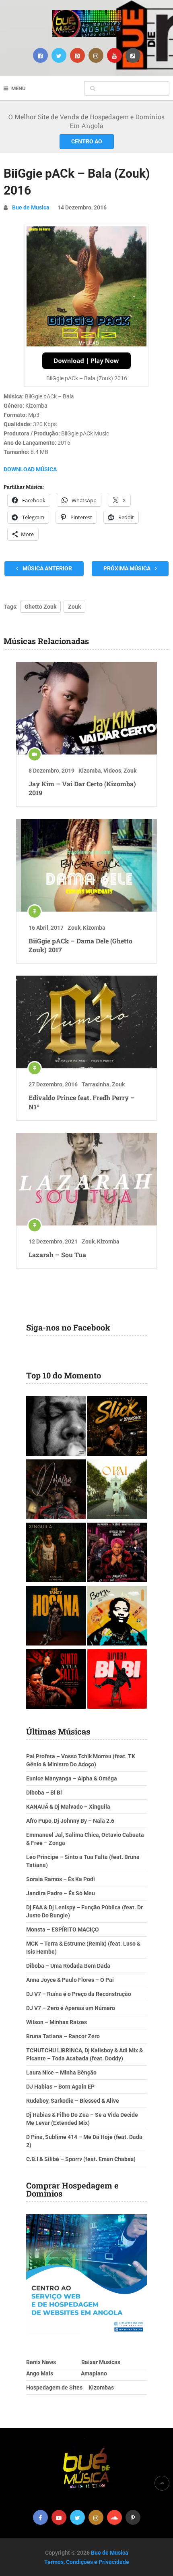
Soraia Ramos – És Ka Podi (61, 1879)
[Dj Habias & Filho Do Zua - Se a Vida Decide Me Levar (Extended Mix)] (117, 1617)
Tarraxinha (96, 1084)
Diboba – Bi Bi (44, 1793)
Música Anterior (47, 568)
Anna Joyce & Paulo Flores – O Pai (70, 1980)
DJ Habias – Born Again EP (60, 2087)
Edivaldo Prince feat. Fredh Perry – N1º (82, 1102)
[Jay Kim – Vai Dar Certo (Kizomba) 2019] (86, 708)
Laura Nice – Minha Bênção (61, 2072)
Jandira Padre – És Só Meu (61, 1893)
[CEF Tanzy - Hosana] (56, 1617)
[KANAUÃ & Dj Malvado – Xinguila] (56, 1553)
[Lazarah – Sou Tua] (86, 1179)
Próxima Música (128, 568)
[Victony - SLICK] (117, 1427)
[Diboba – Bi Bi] (117, 1680)
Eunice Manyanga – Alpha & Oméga (72, 1778)
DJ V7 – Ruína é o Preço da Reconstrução (79, 1994)
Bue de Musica (31, 207)
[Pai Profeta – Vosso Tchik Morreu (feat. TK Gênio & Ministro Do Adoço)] (117, 1553)
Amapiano (94, 2373)
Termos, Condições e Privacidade (87, 2562)
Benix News (41, 2362)
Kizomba (90, 771)
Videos (112, 771)
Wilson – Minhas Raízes (57, 2022)
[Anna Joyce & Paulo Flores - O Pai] (117, 1490)
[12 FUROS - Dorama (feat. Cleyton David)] (56, 1490)
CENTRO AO (87, 141)
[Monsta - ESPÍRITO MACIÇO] (56, 1427)
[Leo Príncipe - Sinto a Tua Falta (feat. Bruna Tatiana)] (56, 1680)
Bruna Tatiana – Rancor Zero (63, 2036)
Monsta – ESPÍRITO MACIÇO (63, 1929)
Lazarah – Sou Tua (57, 1255)
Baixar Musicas (101, 2362)
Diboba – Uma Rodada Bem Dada (68, 1966)
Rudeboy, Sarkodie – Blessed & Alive (73, 2101)
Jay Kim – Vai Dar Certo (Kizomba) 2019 (82, 788)
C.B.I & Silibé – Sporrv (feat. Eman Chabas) (81, 2159)
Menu (19, 88)
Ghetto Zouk (40, 607)
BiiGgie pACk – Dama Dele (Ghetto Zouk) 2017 (80, 945)
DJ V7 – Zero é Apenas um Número (71, 2008)
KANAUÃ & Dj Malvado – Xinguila (68, 1807)
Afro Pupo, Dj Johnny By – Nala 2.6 (70, 1821)
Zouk (74, 607)
